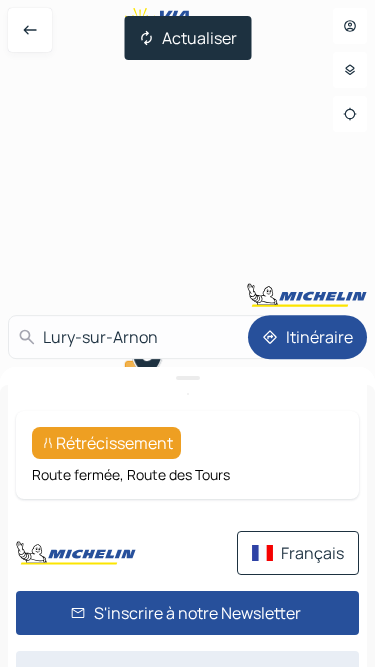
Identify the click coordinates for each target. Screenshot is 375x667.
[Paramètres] (350, 70)
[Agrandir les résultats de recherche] (187, 378)
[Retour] (30, 30)
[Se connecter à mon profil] (350, 26)
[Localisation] (350, 114)
